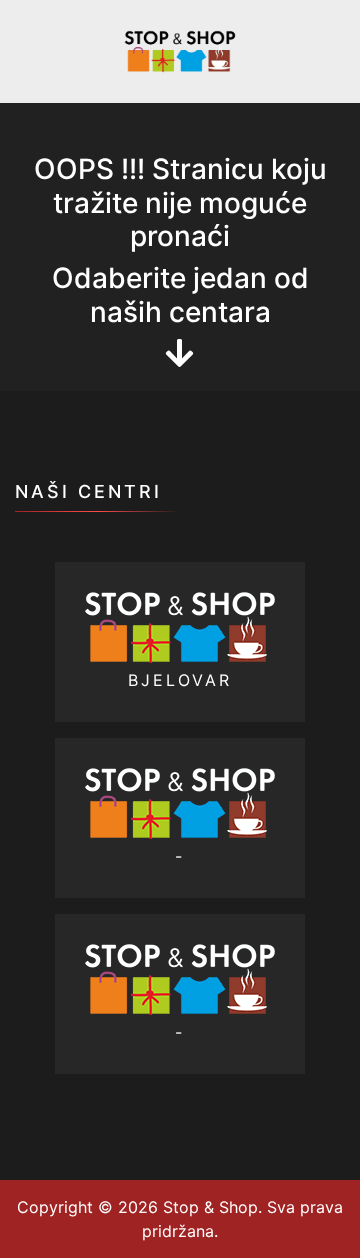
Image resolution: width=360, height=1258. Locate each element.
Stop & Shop (208, 1207)
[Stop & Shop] (180, 50)
